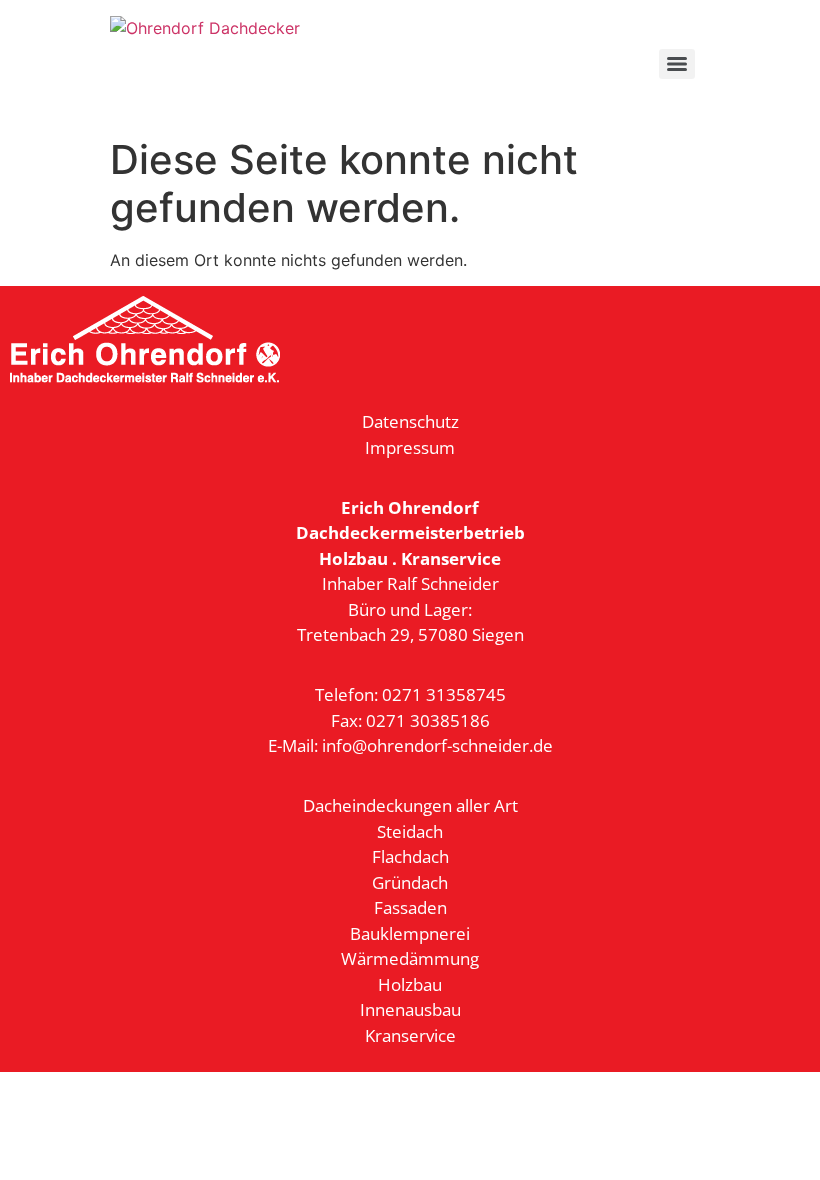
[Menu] (677, 64)
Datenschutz (410, 421)
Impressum (410, 447)
